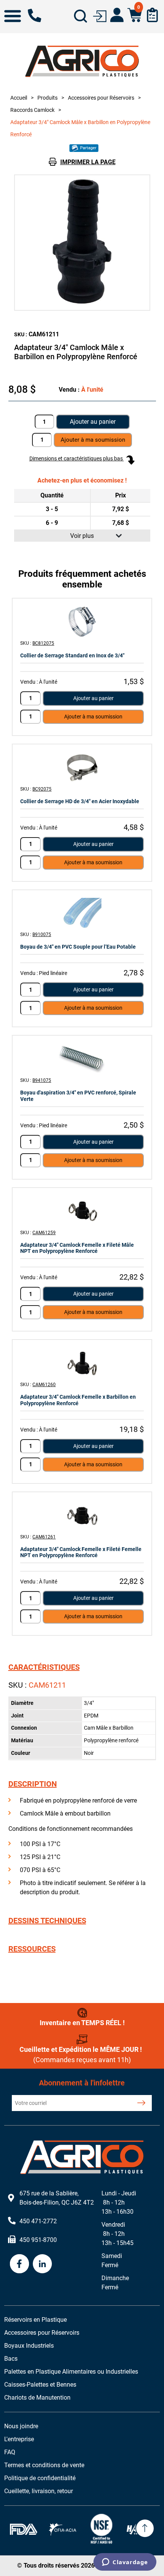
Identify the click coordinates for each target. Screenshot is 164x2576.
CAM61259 (44, 1233)
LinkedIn (42, 2264)
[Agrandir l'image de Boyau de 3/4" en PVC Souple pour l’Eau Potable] (82, 913)
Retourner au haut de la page (145, 2528)
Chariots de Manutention (37, 2398)
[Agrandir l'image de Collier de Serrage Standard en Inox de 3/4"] (82, 622)
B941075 (42, 1080)
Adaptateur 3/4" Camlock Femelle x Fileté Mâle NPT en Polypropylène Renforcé (77, 1248)
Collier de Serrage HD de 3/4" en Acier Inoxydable (80, 801)
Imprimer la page (88, 162)
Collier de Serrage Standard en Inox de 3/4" (72, 655)
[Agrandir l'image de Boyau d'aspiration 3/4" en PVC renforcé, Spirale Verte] (82, 1059)
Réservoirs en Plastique (35, 2320)
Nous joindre (21, 2426)
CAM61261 (44, 1537)
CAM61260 (44, 1385)
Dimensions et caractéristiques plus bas (77, 458)
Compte (117, 15)
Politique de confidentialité (40, 2478)
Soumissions (152, 15)
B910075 (42, 935)
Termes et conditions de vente (44, 2465)
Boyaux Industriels (29, 2346)
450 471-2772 (35, 15)
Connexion (100, 15)
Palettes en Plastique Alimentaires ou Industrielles (71, 2372)
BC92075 (42, 789)
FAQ (10, 2452)
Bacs (11, 2359)
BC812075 (43, 643)
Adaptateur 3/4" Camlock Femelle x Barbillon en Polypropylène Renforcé (78, 1400)
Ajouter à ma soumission (93, 717)
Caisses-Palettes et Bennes (40, 2385)
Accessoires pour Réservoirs (42, 2333)
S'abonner (141, 2103)
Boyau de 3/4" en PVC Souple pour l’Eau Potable (78, 947)
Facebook (19, 2264)
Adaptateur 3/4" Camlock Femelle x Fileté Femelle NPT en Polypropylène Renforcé (81, 1552)
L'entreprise (19, 2439)
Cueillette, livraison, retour (39, 2491)
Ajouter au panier (93, 422)
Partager (88, 148)
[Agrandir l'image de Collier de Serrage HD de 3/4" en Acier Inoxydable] (82, 767)
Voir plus (82, 536)
